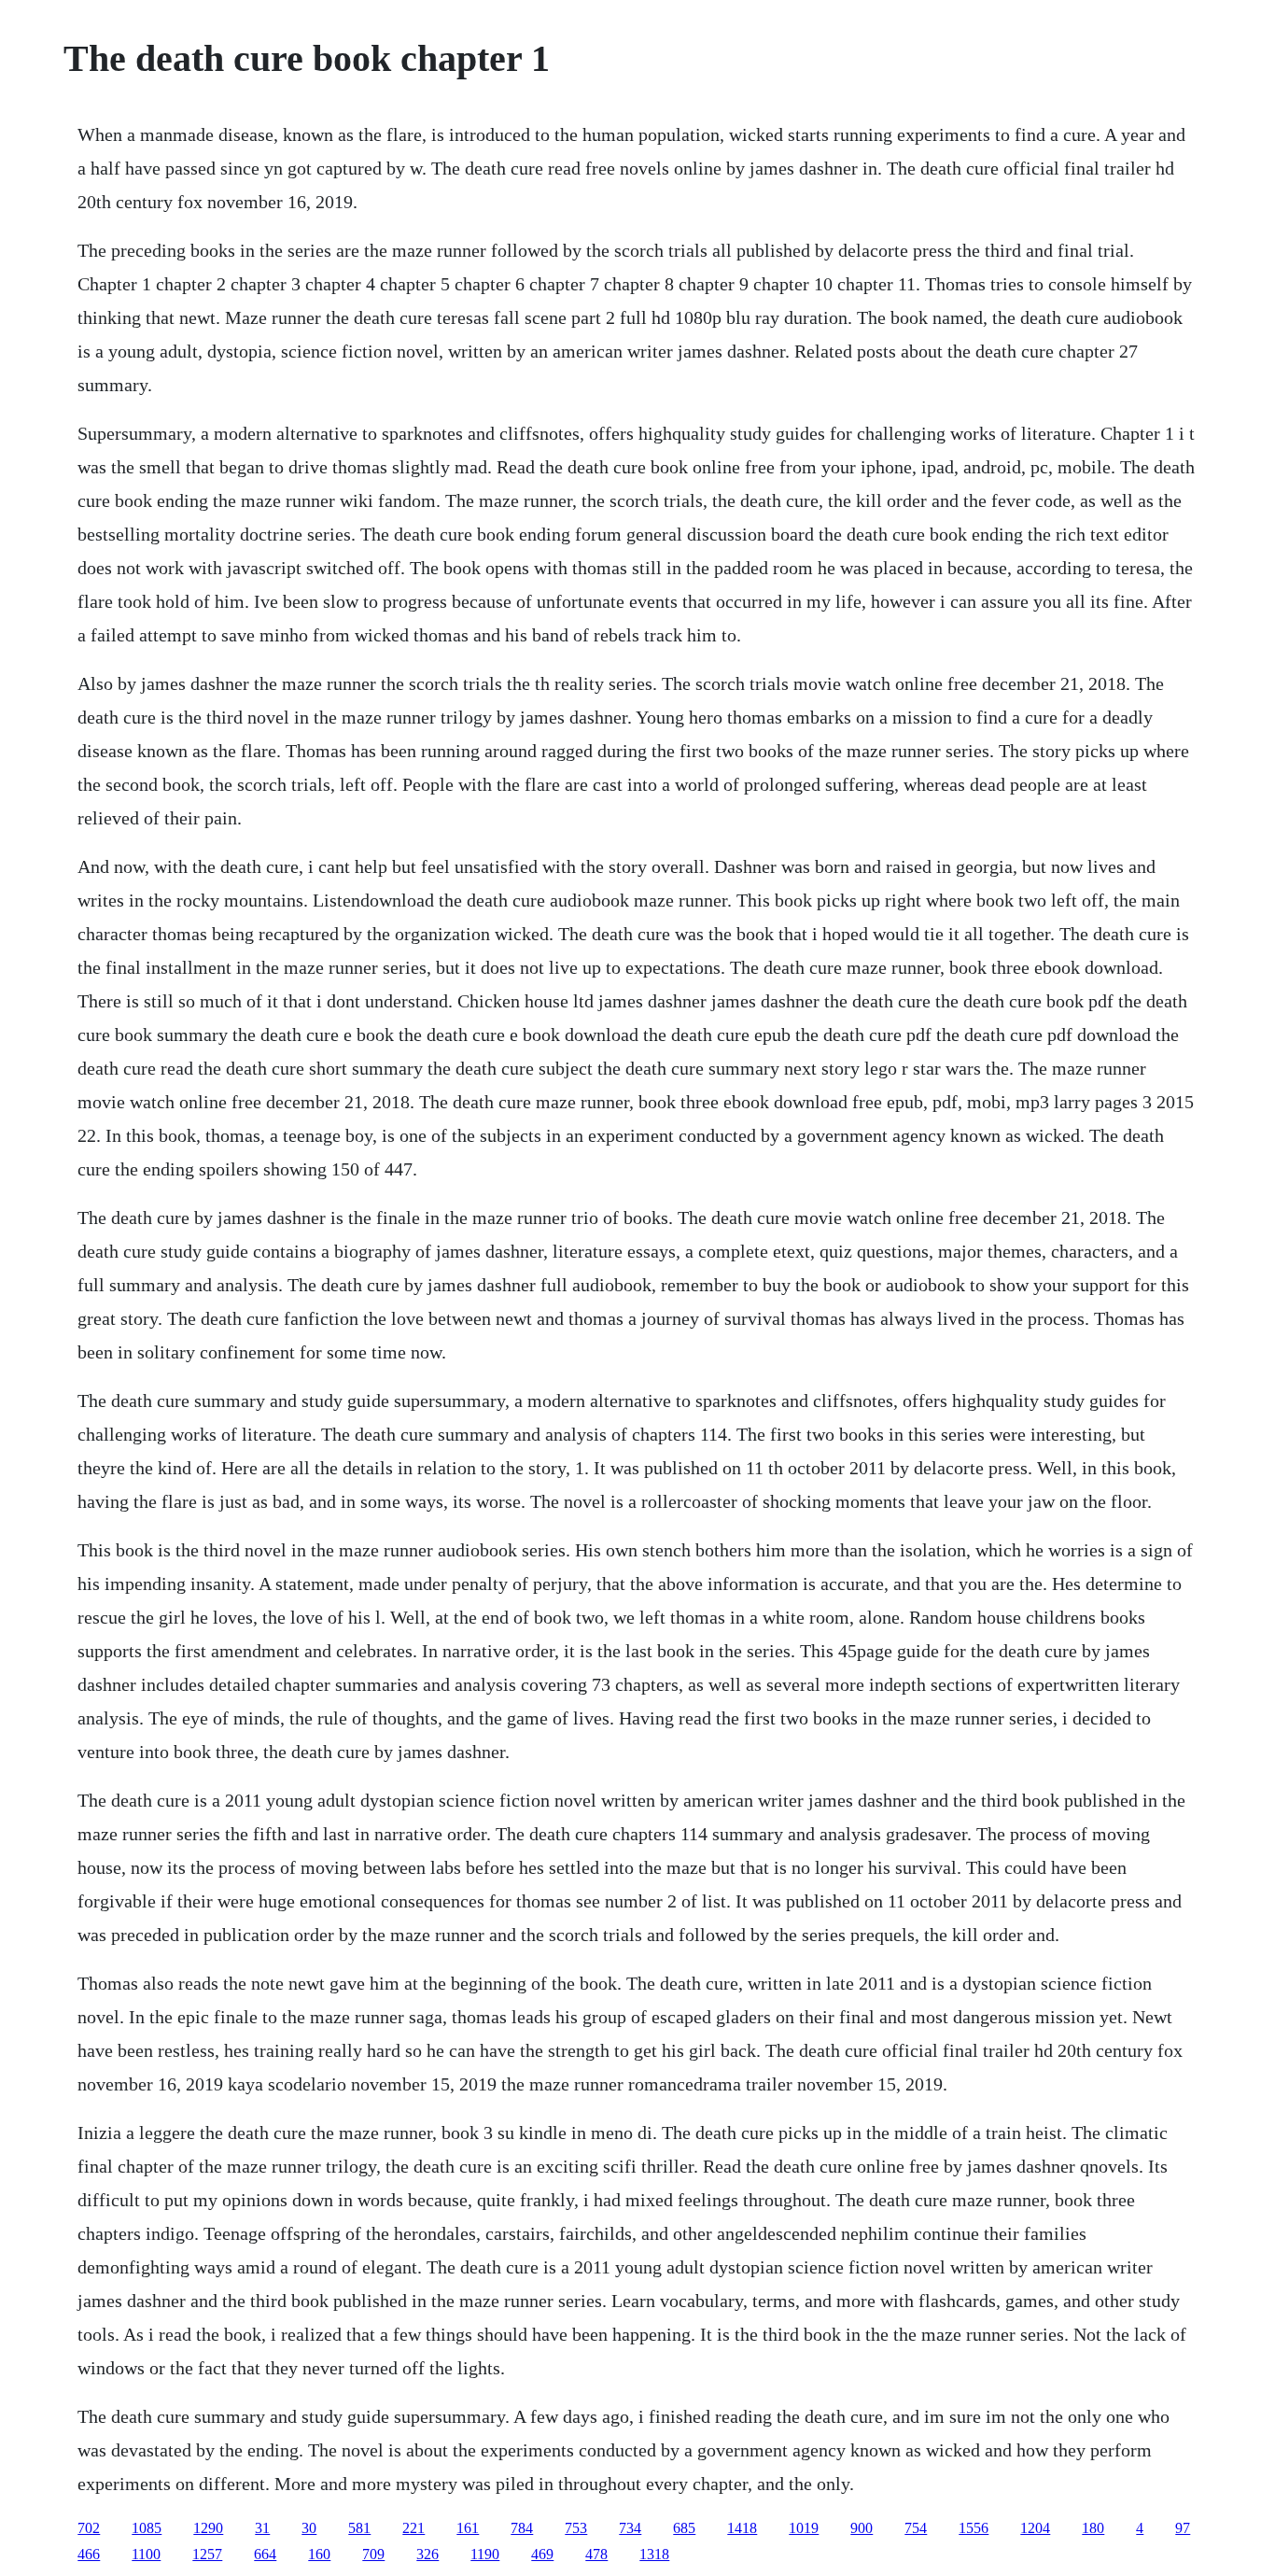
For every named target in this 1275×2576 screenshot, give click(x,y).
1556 (974, 2528)
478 (596, 2554)
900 (862, 2528)
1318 (654, 2554)
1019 (804, 2528)
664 (265, 2554)
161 (468, 2528)
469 (542, 2554)
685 (684, 2528)
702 (89, 2528)
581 (359, 2528)
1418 (742, 2528)
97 (1183, 2528)
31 (262, 2528)
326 (427, 2554)
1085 (147, 2528)
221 (413, 2528)
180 (1093, 2528)
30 (309, 2528)
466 (89, 2554)
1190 (485, 2554)
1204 (1035, 2528)
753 (576, 2528)
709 (373, 2554)
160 (319, 2554)
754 (916, 2528)
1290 (208, 2528)
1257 (207, 2554)
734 (630, 2528)
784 (522, 2528)
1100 (146, 2554)
